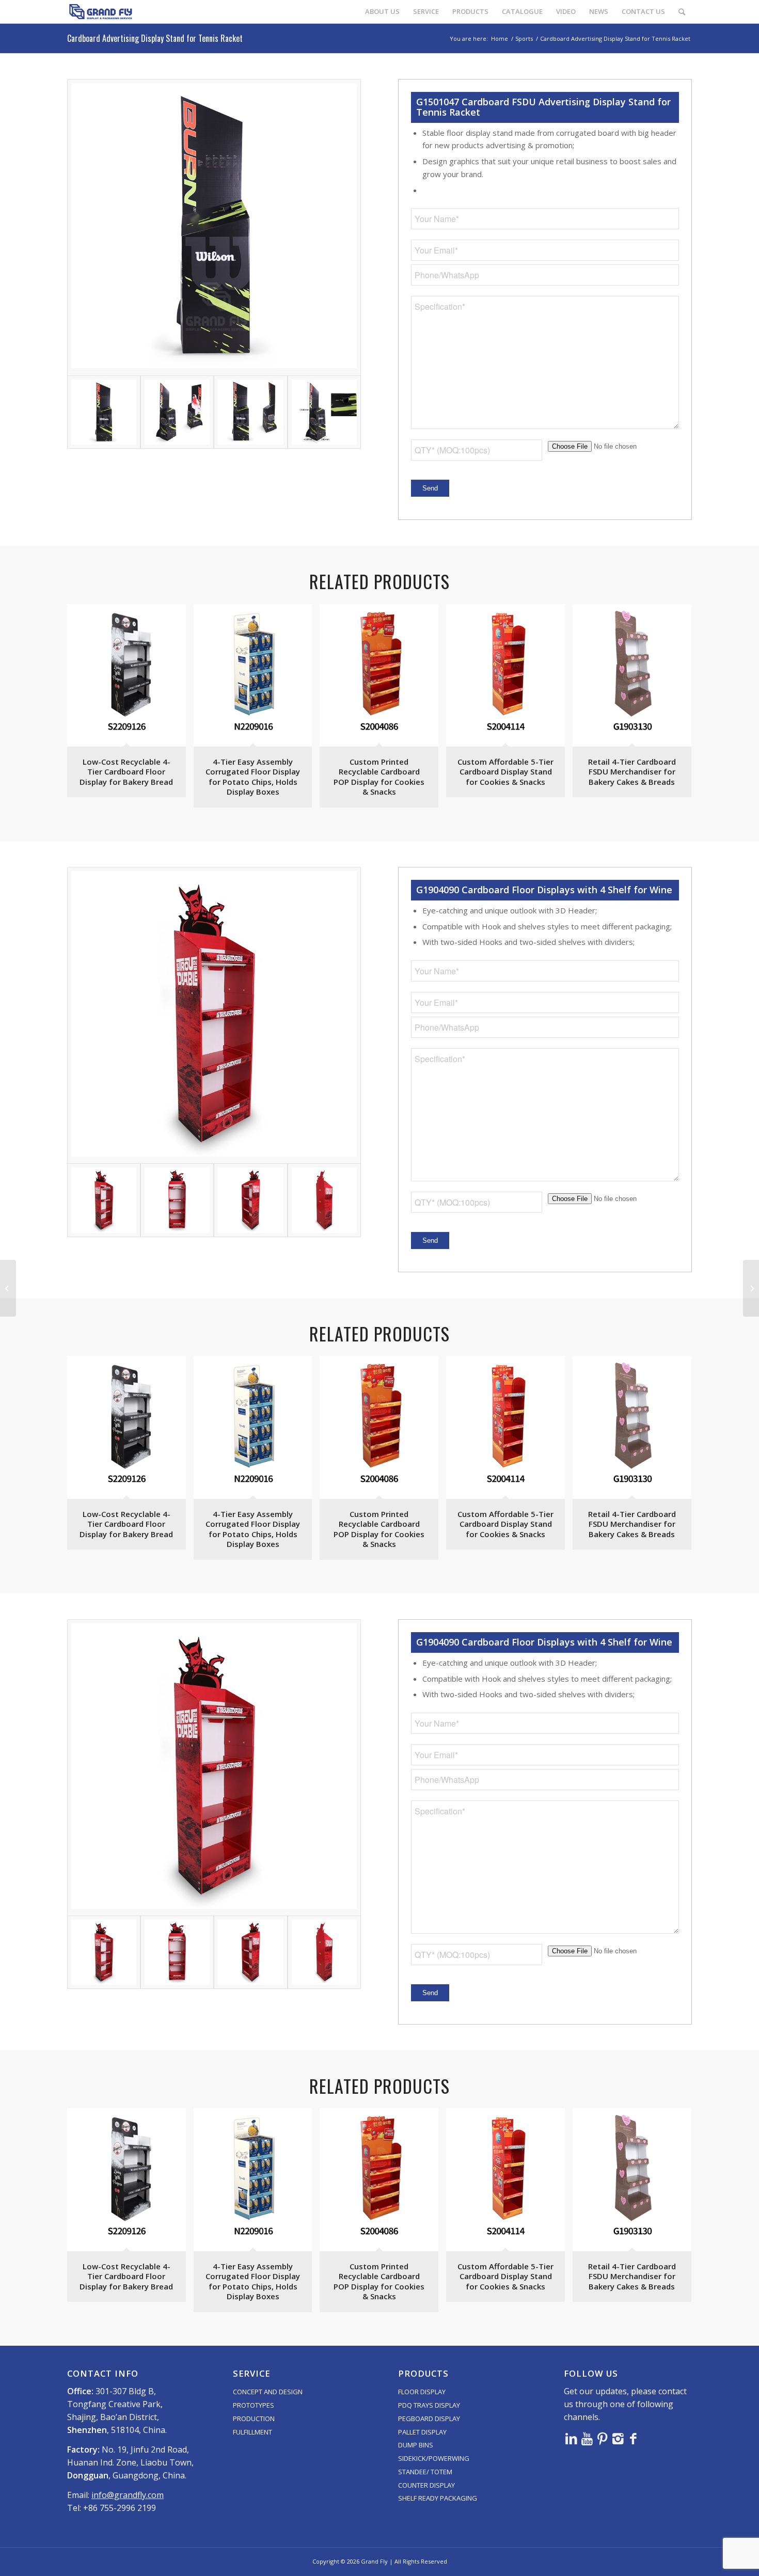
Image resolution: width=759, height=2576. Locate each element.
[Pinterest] (603, 2438)
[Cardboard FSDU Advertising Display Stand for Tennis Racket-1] (214, 227)
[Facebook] (634, 2438)
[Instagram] (618, 2438)
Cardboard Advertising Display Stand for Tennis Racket (155, 38)
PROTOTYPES (254, 2405)
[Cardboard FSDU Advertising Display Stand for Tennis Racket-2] (177, 412)
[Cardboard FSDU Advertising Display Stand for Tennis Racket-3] (250, 412)
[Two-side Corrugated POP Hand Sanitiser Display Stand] (8, 1288)
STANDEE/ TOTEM (425, 2472)
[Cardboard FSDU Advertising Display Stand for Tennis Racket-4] (324, 412)
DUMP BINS (416, 2445)
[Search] (682, 12)
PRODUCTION (254, 2419)
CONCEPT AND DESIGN (268, 2392)
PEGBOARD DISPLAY (429, 2419)
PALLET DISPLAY (422, 2432)
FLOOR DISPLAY (422, 2392)
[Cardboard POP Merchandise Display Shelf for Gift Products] (751, 1288)
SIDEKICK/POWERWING (434, 2458)
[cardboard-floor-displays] (214, 1015)
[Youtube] (587, 2438)
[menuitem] (382, 12)
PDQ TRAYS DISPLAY (429, 2405)
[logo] (101, 12)
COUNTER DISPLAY (426, 2485)
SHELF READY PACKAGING (438, 2498)
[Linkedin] (572, 2438)
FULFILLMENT (252, 2432)
